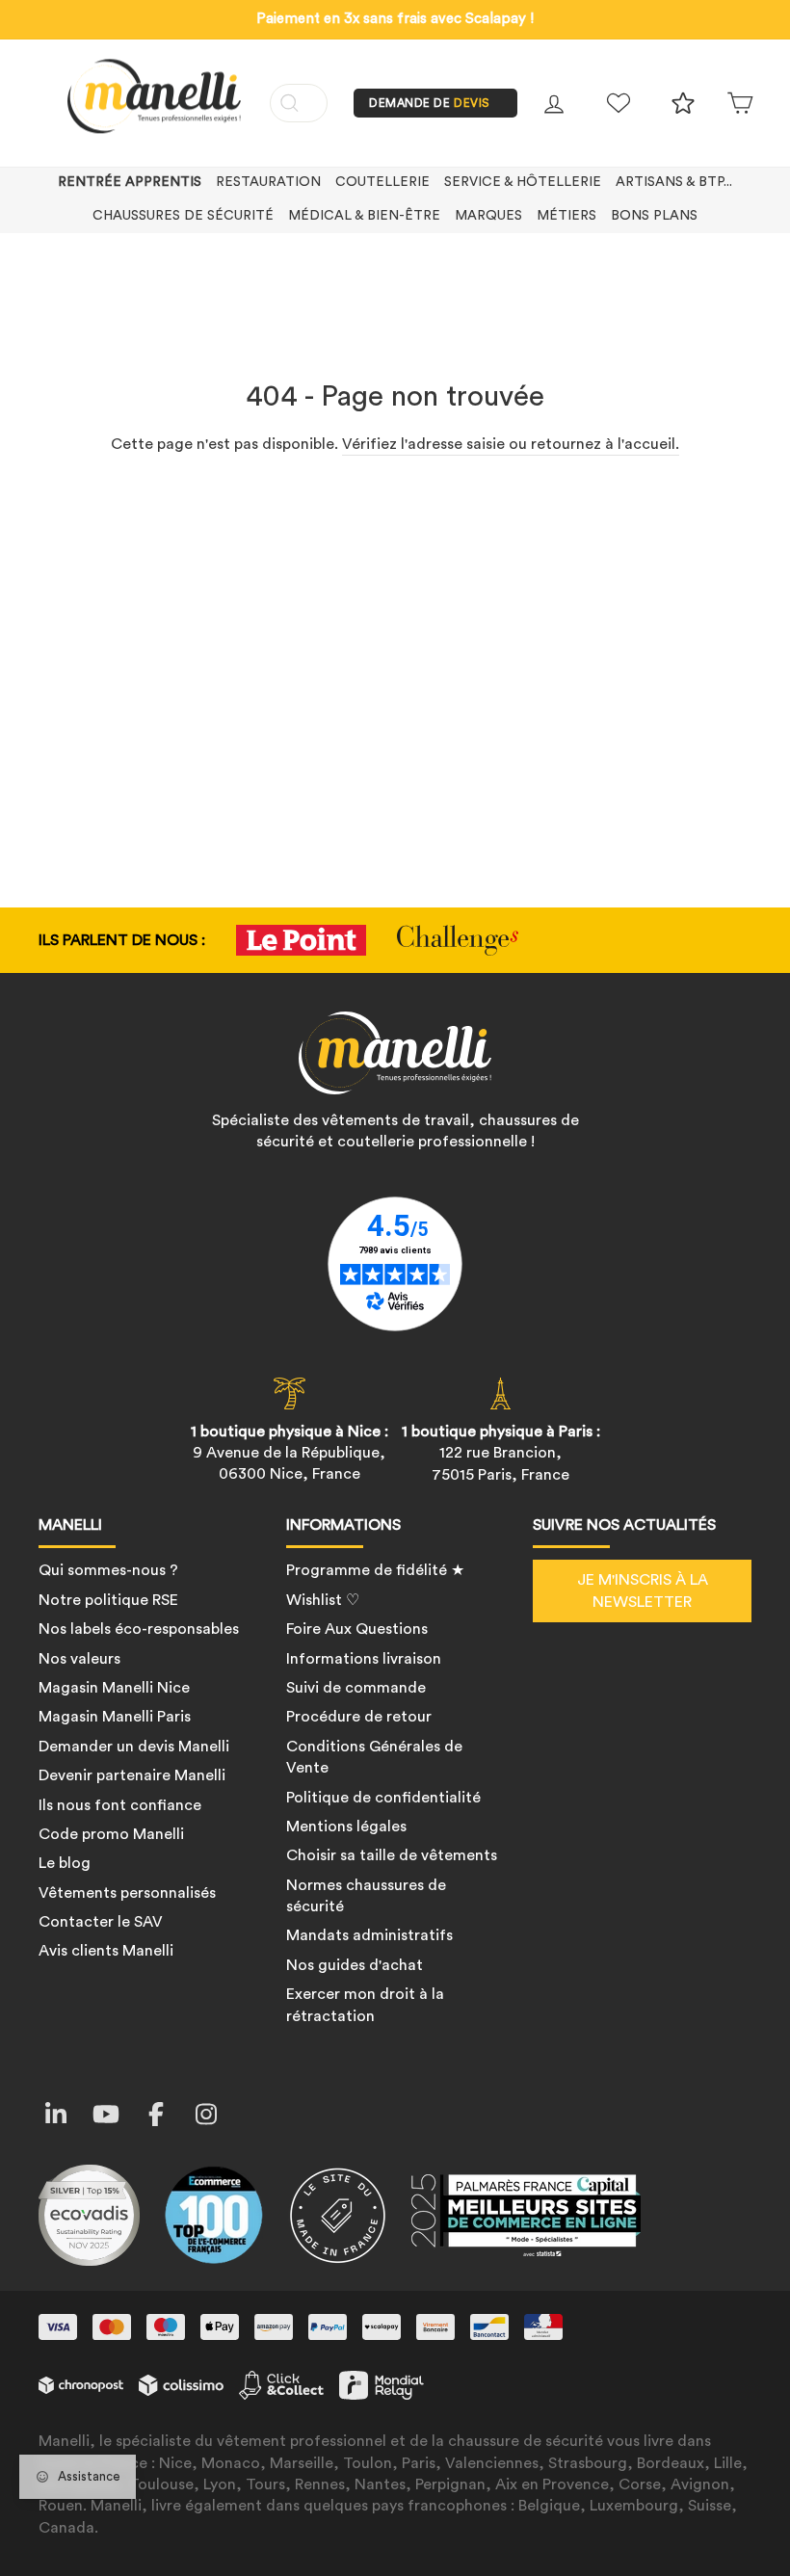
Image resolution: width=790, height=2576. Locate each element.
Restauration (268, 182)
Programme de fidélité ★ (375, 1570)
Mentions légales (346, 1827)
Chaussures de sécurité (183, 216)
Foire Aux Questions (357, 1629)
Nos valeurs (79, 1659)
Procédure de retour (359, 1717)
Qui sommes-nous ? (108, 1570)
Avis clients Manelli (106, 1951)
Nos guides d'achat (355, 1965)
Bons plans (654, 216)
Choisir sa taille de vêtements (392, 1855)
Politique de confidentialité (383, 1798)
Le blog (65, 1863)
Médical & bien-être (364, 216)
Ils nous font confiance (120, 1805)
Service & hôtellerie (523, 182)
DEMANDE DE (430, 103)
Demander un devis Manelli (134, 1747)
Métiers (566, 216)
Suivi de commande (356, 1688)
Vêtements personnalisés (127, 1893)
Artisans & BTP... (674, 182)
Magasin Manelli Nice (114, 1688)
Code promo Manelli (111, 1834)
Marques (488, 216)
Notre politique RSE (108, 1600)
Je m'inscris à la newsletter (643, 1590)
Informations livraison (364, 1659)
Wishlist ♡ (323, 1600)
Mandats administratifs (369, 1935)
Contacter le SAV (101, 1922)
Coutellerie (382, 182)
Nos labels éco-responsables (139, 1629)
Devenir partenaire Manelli (132, 1775)
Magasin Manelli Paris (115, 1717)
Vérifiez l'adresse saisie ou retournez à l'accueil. (511, 444)
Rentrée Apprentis (130, 182)
